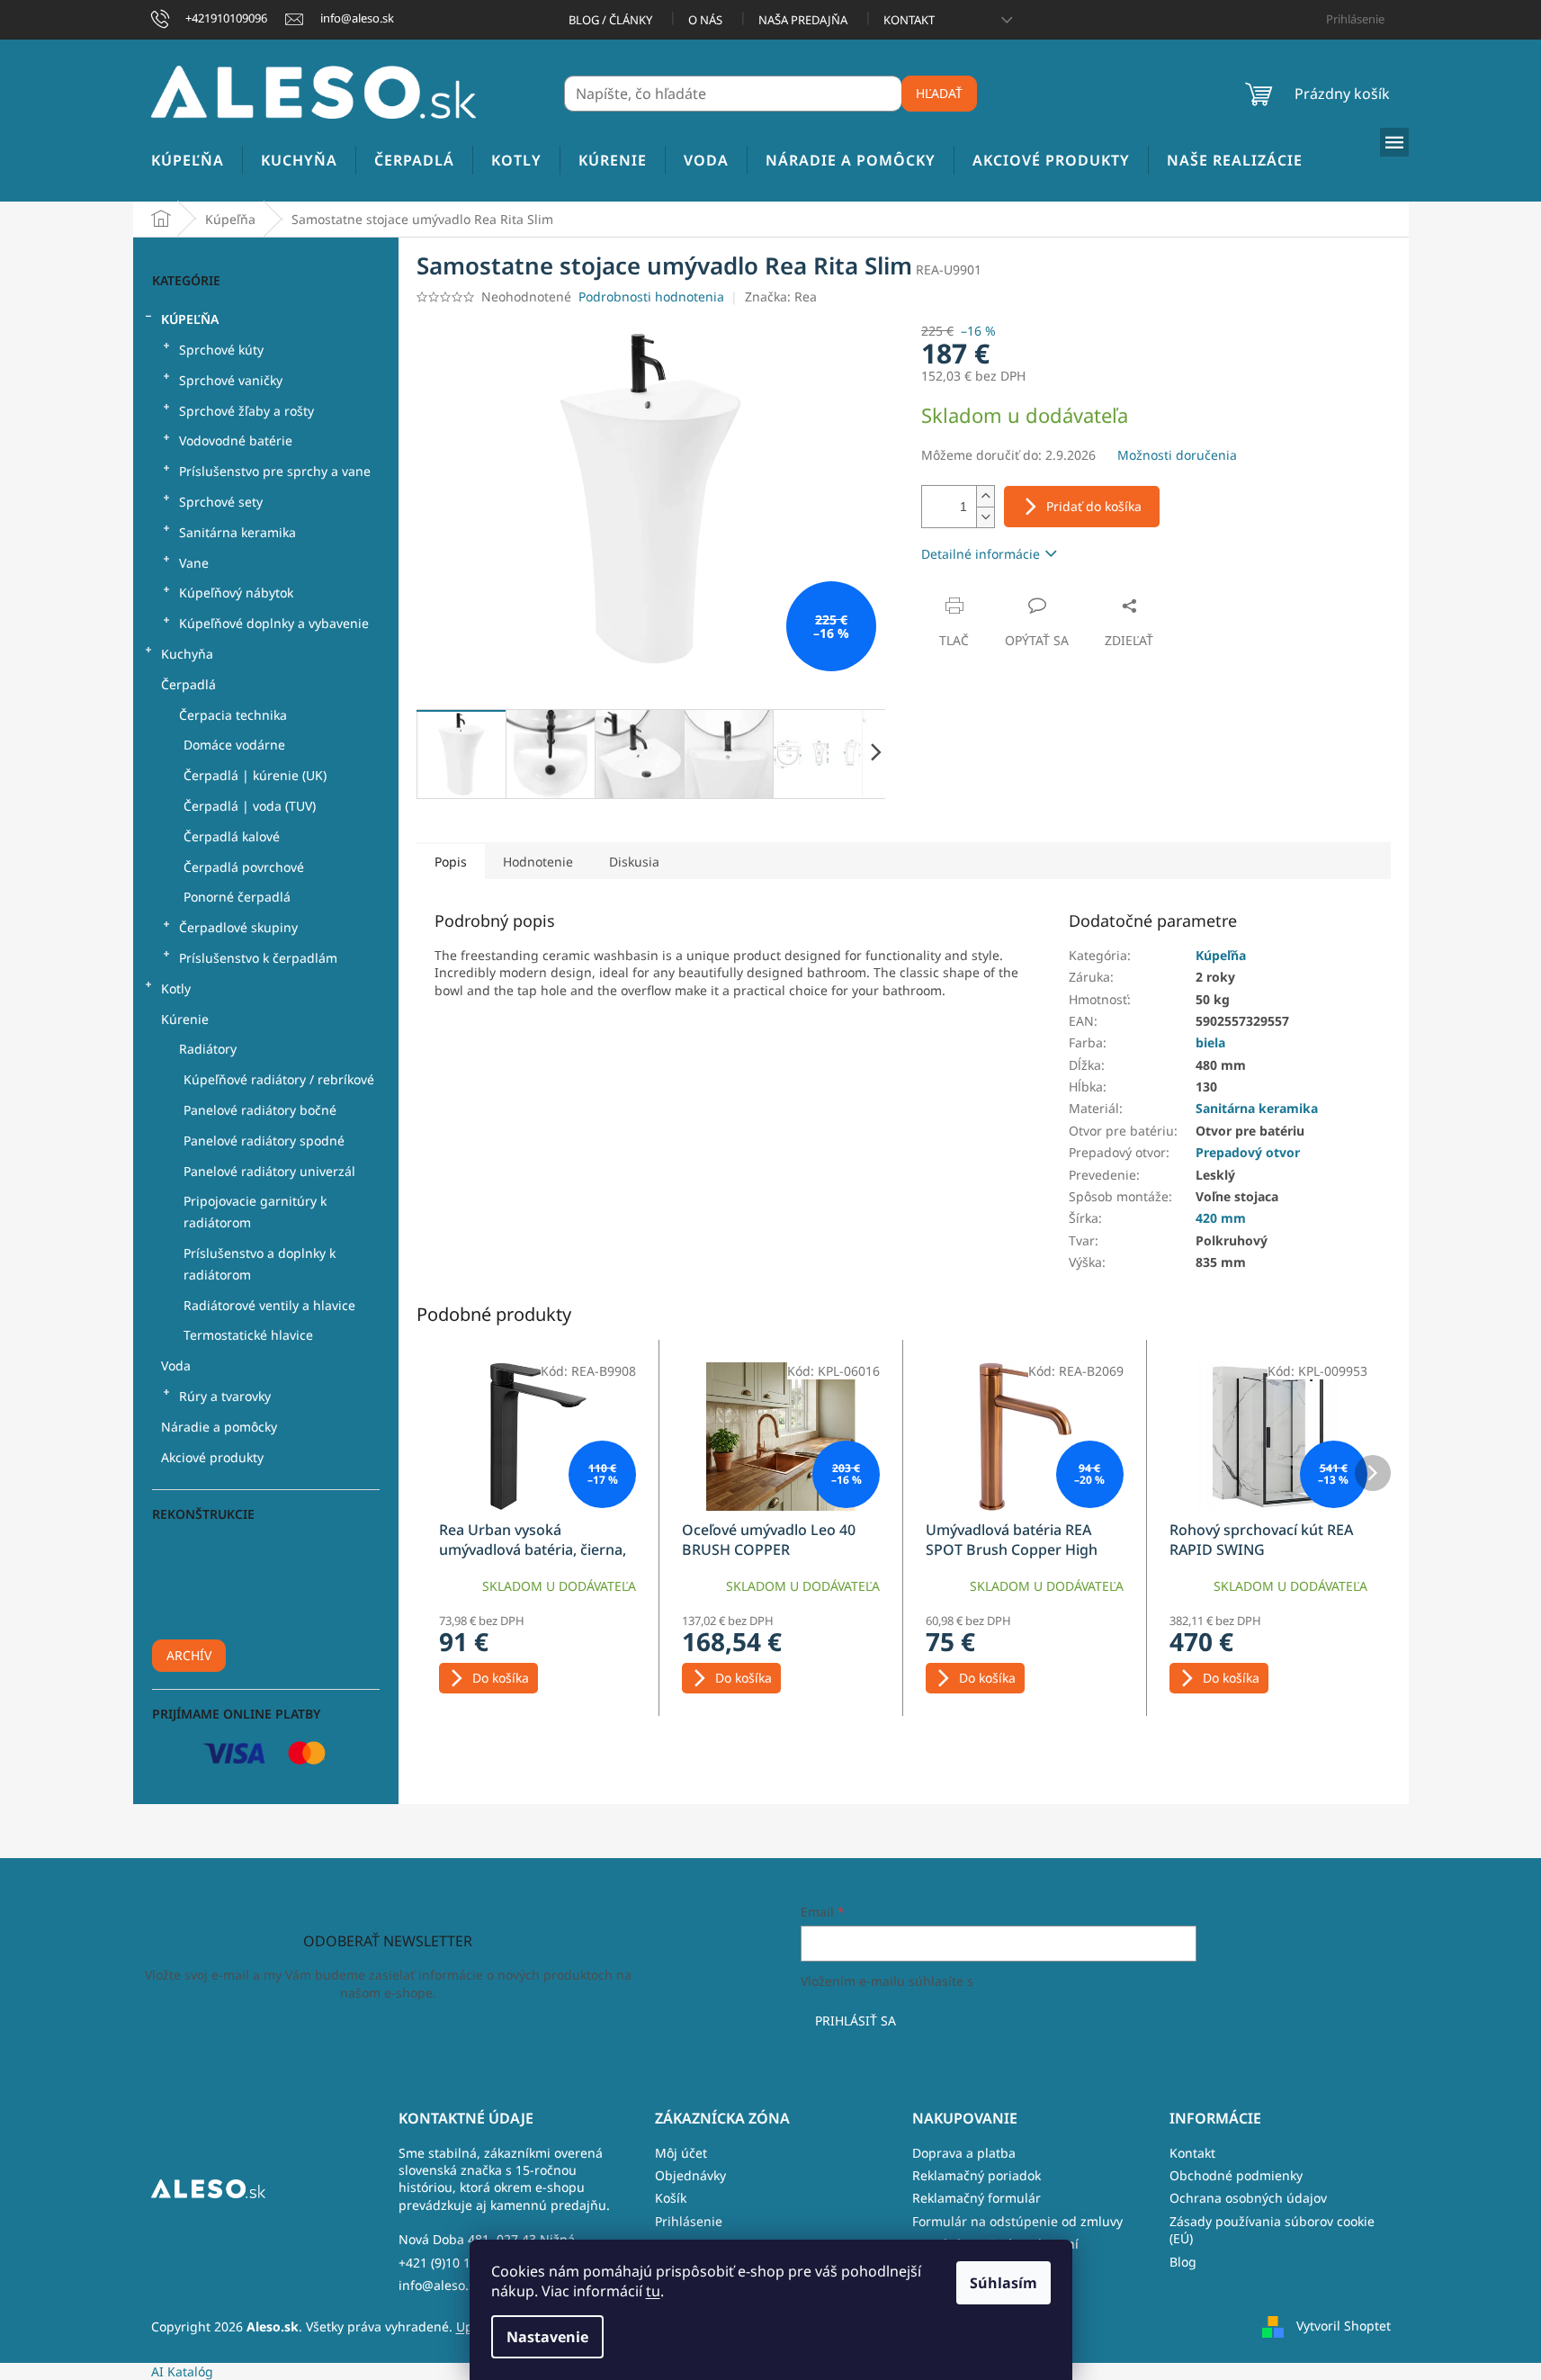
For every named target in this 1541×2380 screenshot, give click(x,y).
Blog (1183, 2262)
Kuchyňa (187, 654)
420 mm (1221, 1218)
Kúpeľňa (190, 319)
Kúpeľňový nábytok (236, 593)
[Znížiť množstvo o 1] (985, 517)
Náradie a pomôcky (219, 1427)
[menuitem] (188, 161)
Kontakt (909, 20)
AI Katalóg (182, 2371)
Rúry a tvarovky (225, 1396)
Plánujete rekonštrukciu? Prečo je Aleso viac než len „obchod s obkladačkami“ (252, 1559)
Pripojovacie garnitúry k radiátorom (255, 1212)
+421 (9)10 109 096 (454, 2263)
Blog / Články (610, 20)
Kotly (176, 988)
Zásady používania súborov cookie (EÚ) (1272, 2230)
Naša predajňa (803, 20)
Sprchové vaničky (231, 380)
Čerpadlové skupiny (238, 927)
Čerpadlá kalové (232, 836)
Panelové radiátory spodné (264, 1141)
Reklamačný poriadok (977, 2175)
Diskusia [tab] (634, 862)
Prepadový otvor (1248, 1152)
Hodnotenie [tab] (538, 862)
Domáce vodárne (234, 745)
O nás (705, 20)
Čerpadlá (188, 684)
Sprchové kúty (221, 350)
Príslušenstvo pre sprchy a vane (275, 471)
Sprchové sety (221, 502)
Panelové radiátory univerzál (269, 1171)
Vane (194, 563)
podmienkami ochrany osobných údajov (1097, 1981)
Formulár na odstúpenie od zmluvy (1017, 2221)
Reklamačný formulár (977, 2198)
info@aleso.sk (440, 2285)
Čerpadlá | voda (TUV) (250, 806)
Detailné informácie (981, 554)
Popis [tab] (451, 862)
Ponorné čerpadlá (237, 897)
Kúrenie (185, 1019)
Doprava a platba (964, 2153)
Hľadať (939, 93)
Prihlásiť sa (856, 2021)
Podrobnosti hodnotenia (651, 296)
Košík (671, 2198)
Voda (176, 1365)
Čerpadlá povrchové (244, 867)
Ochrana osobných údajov (1248, 2198)
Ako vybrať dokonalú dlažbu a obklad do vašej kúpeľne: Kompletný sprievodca (263, 1610)
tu (653, 2291)
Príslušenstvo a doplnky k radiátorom (260, 1264)
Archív (189, 1655)
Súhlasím (1003, 2283)
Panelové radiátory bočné (260, 1110)
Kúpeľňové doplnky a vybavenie (274, 623)
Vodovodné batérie (236, 440)
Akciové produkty (212, 1457)
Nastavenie (547, 2337)
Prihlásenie (689, 2221)
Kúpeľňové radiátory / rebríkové (279, 1079)
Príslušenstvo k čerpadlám (258, 958)
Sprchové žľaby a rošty (246, 411)
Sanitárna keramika (237, 532)
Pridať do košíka (1094, 506)
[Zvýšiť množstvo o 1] (985, 496)
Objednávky (690, 2175)
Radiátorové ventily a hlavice (269, 1305)
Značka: (781, 296)
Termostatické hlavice (248, 1335)
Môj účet (681, 2153)
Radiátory (208, 1049)
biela (1210, 1042)
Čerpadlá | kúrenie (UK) (255, 775)
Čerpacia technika (233, 715)
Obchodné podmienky (1236, 2175)
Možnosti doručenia (1177, 455)
